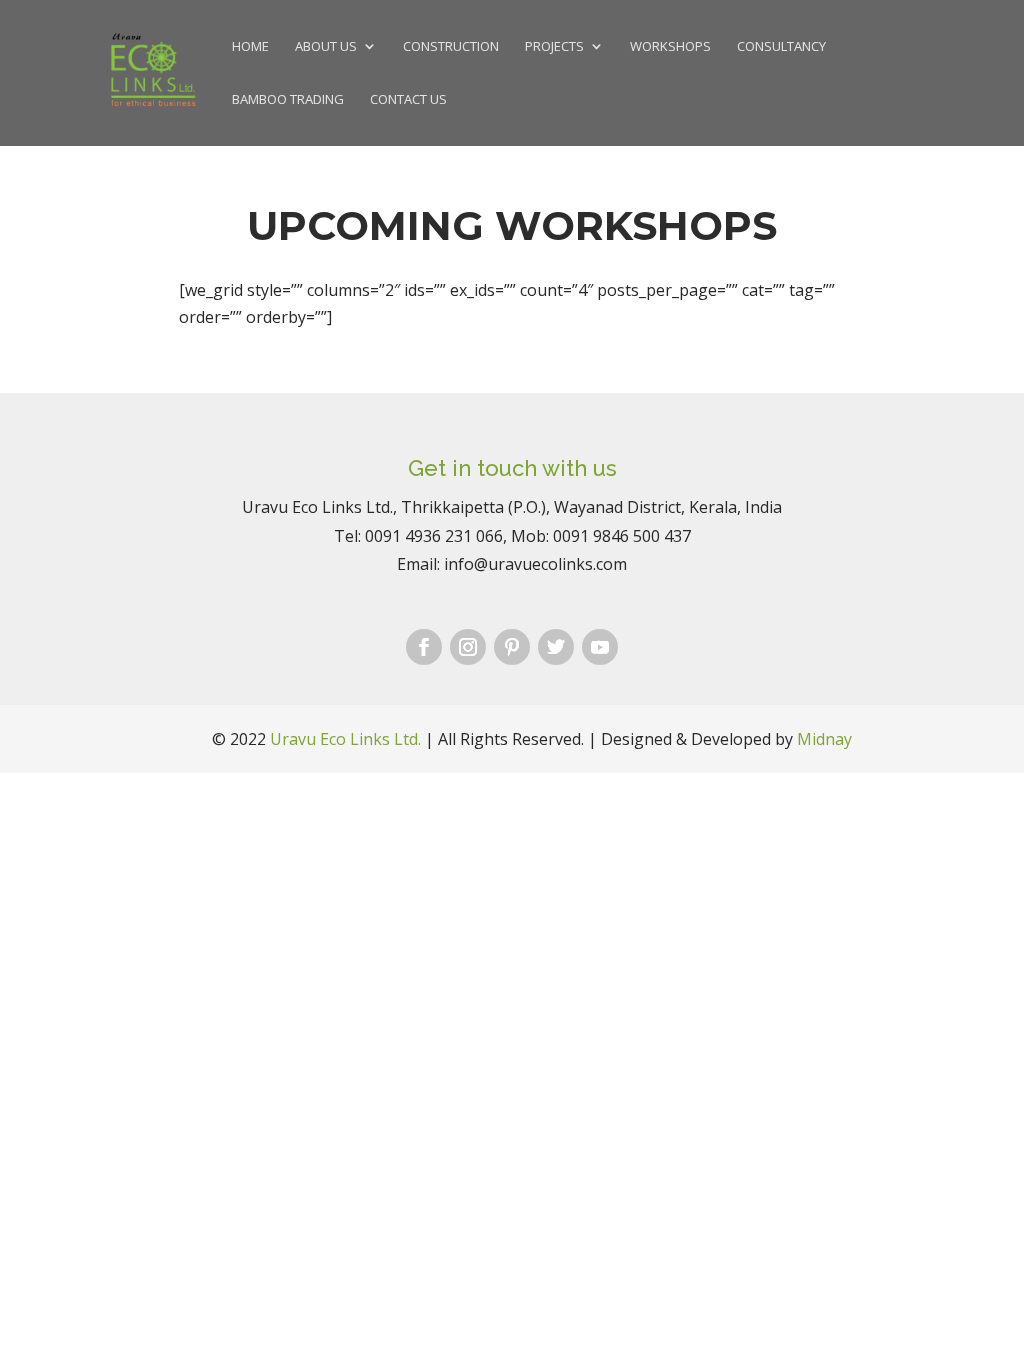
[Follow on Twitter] (556, 647)
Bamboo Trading (288, 100)
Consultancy (781, 47)
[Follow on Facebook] (424, 647)
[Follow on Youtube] (600, 647)
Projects (554, 47)
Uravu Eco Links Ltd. (345, 739)
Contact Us (408, 100)
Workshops (670, 47)
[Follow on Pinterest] (512, 647)
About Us (326, 47)
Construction (451, 47)
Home (250, 47)
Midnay (824, 739)
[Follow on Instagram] (468, 647)
